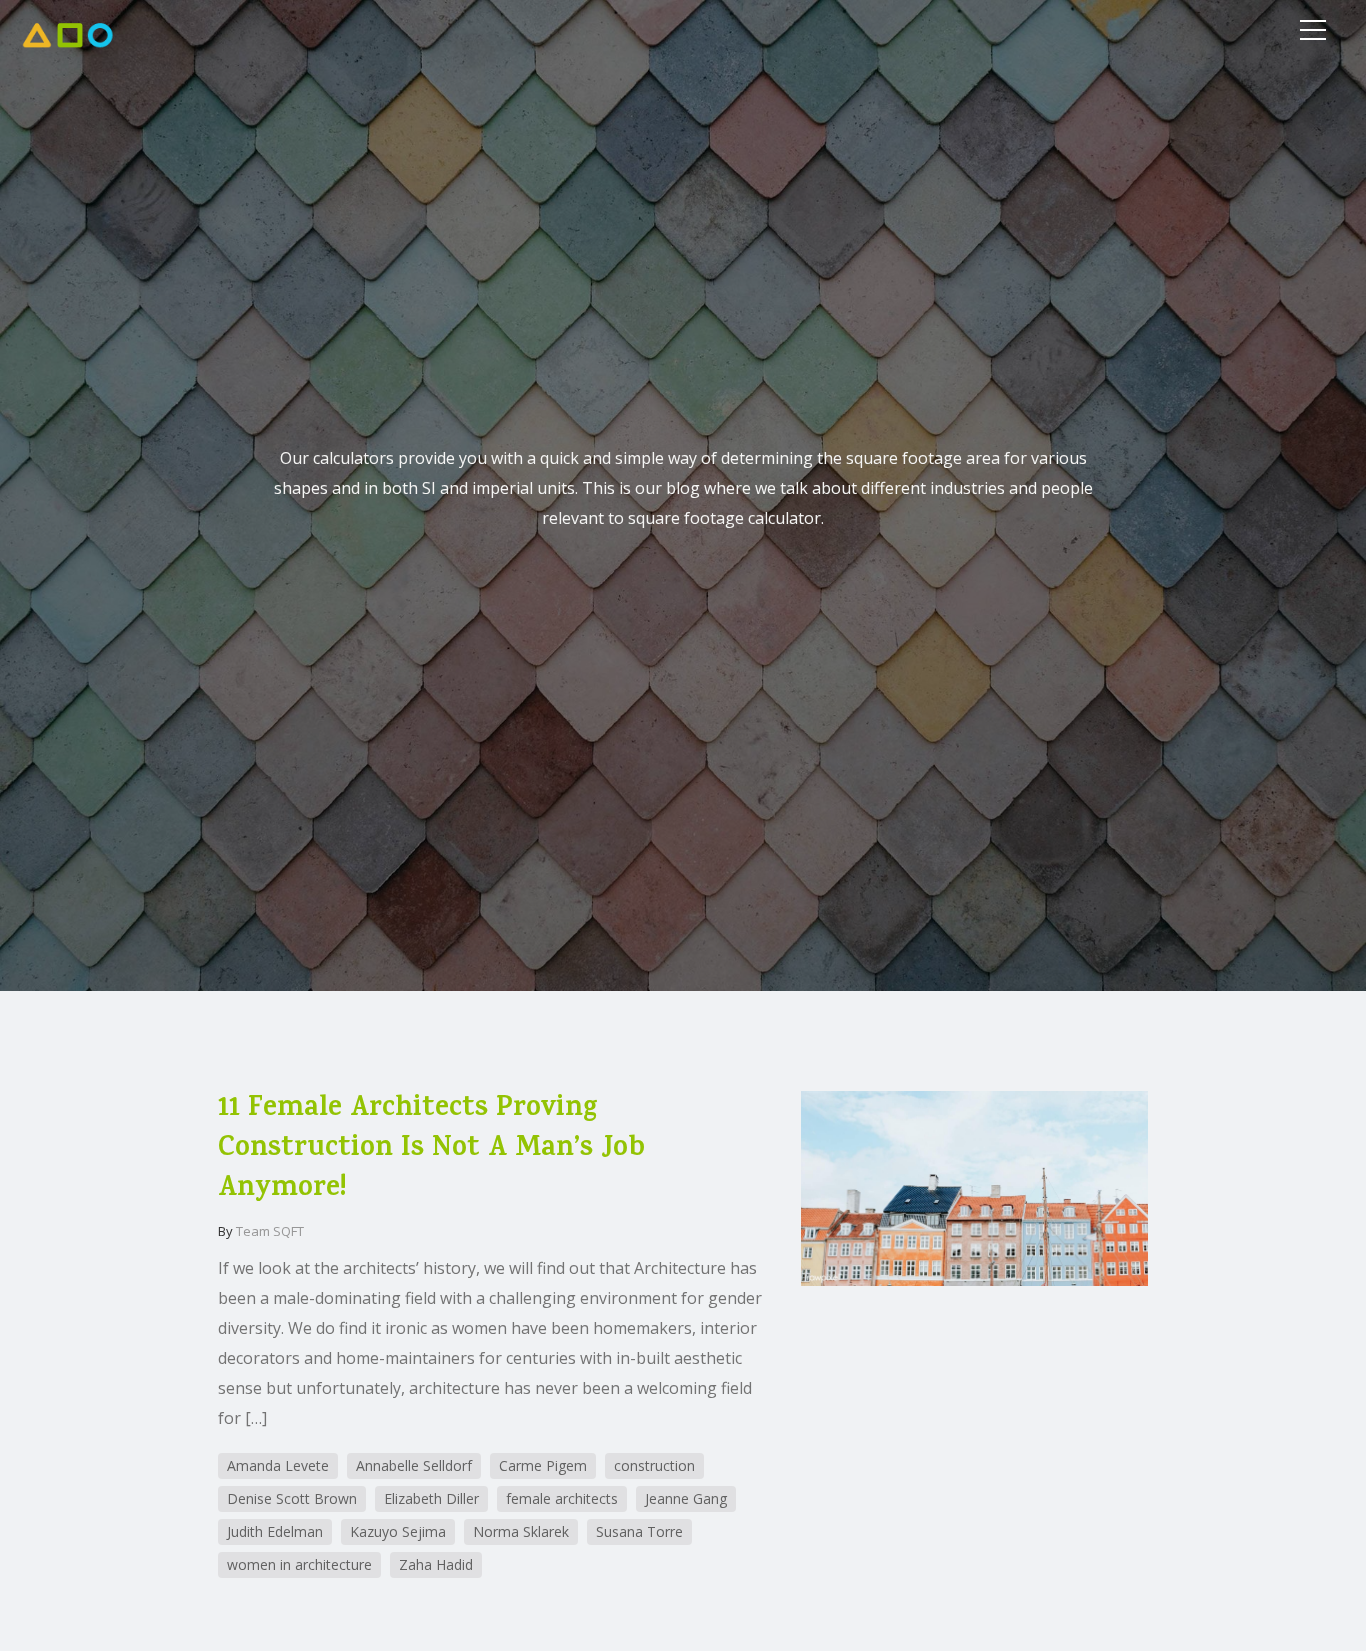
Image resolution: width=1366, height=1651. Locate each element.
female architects (562, 1498)
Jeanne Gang (686, 1498)
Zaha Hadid (436, 1564)
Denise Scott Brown (292, 1498)
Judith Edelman (275, 1531)
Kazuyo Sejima (398, 1531)
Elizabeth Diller (431, 1498)
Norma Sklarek (521, 1531)
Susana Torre (639, 1531)
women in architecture (299, 1564)
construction (654, 1465)
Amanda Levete (278, 1465)
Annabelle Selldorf (414, 1465)
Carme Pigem (543, 1465)
